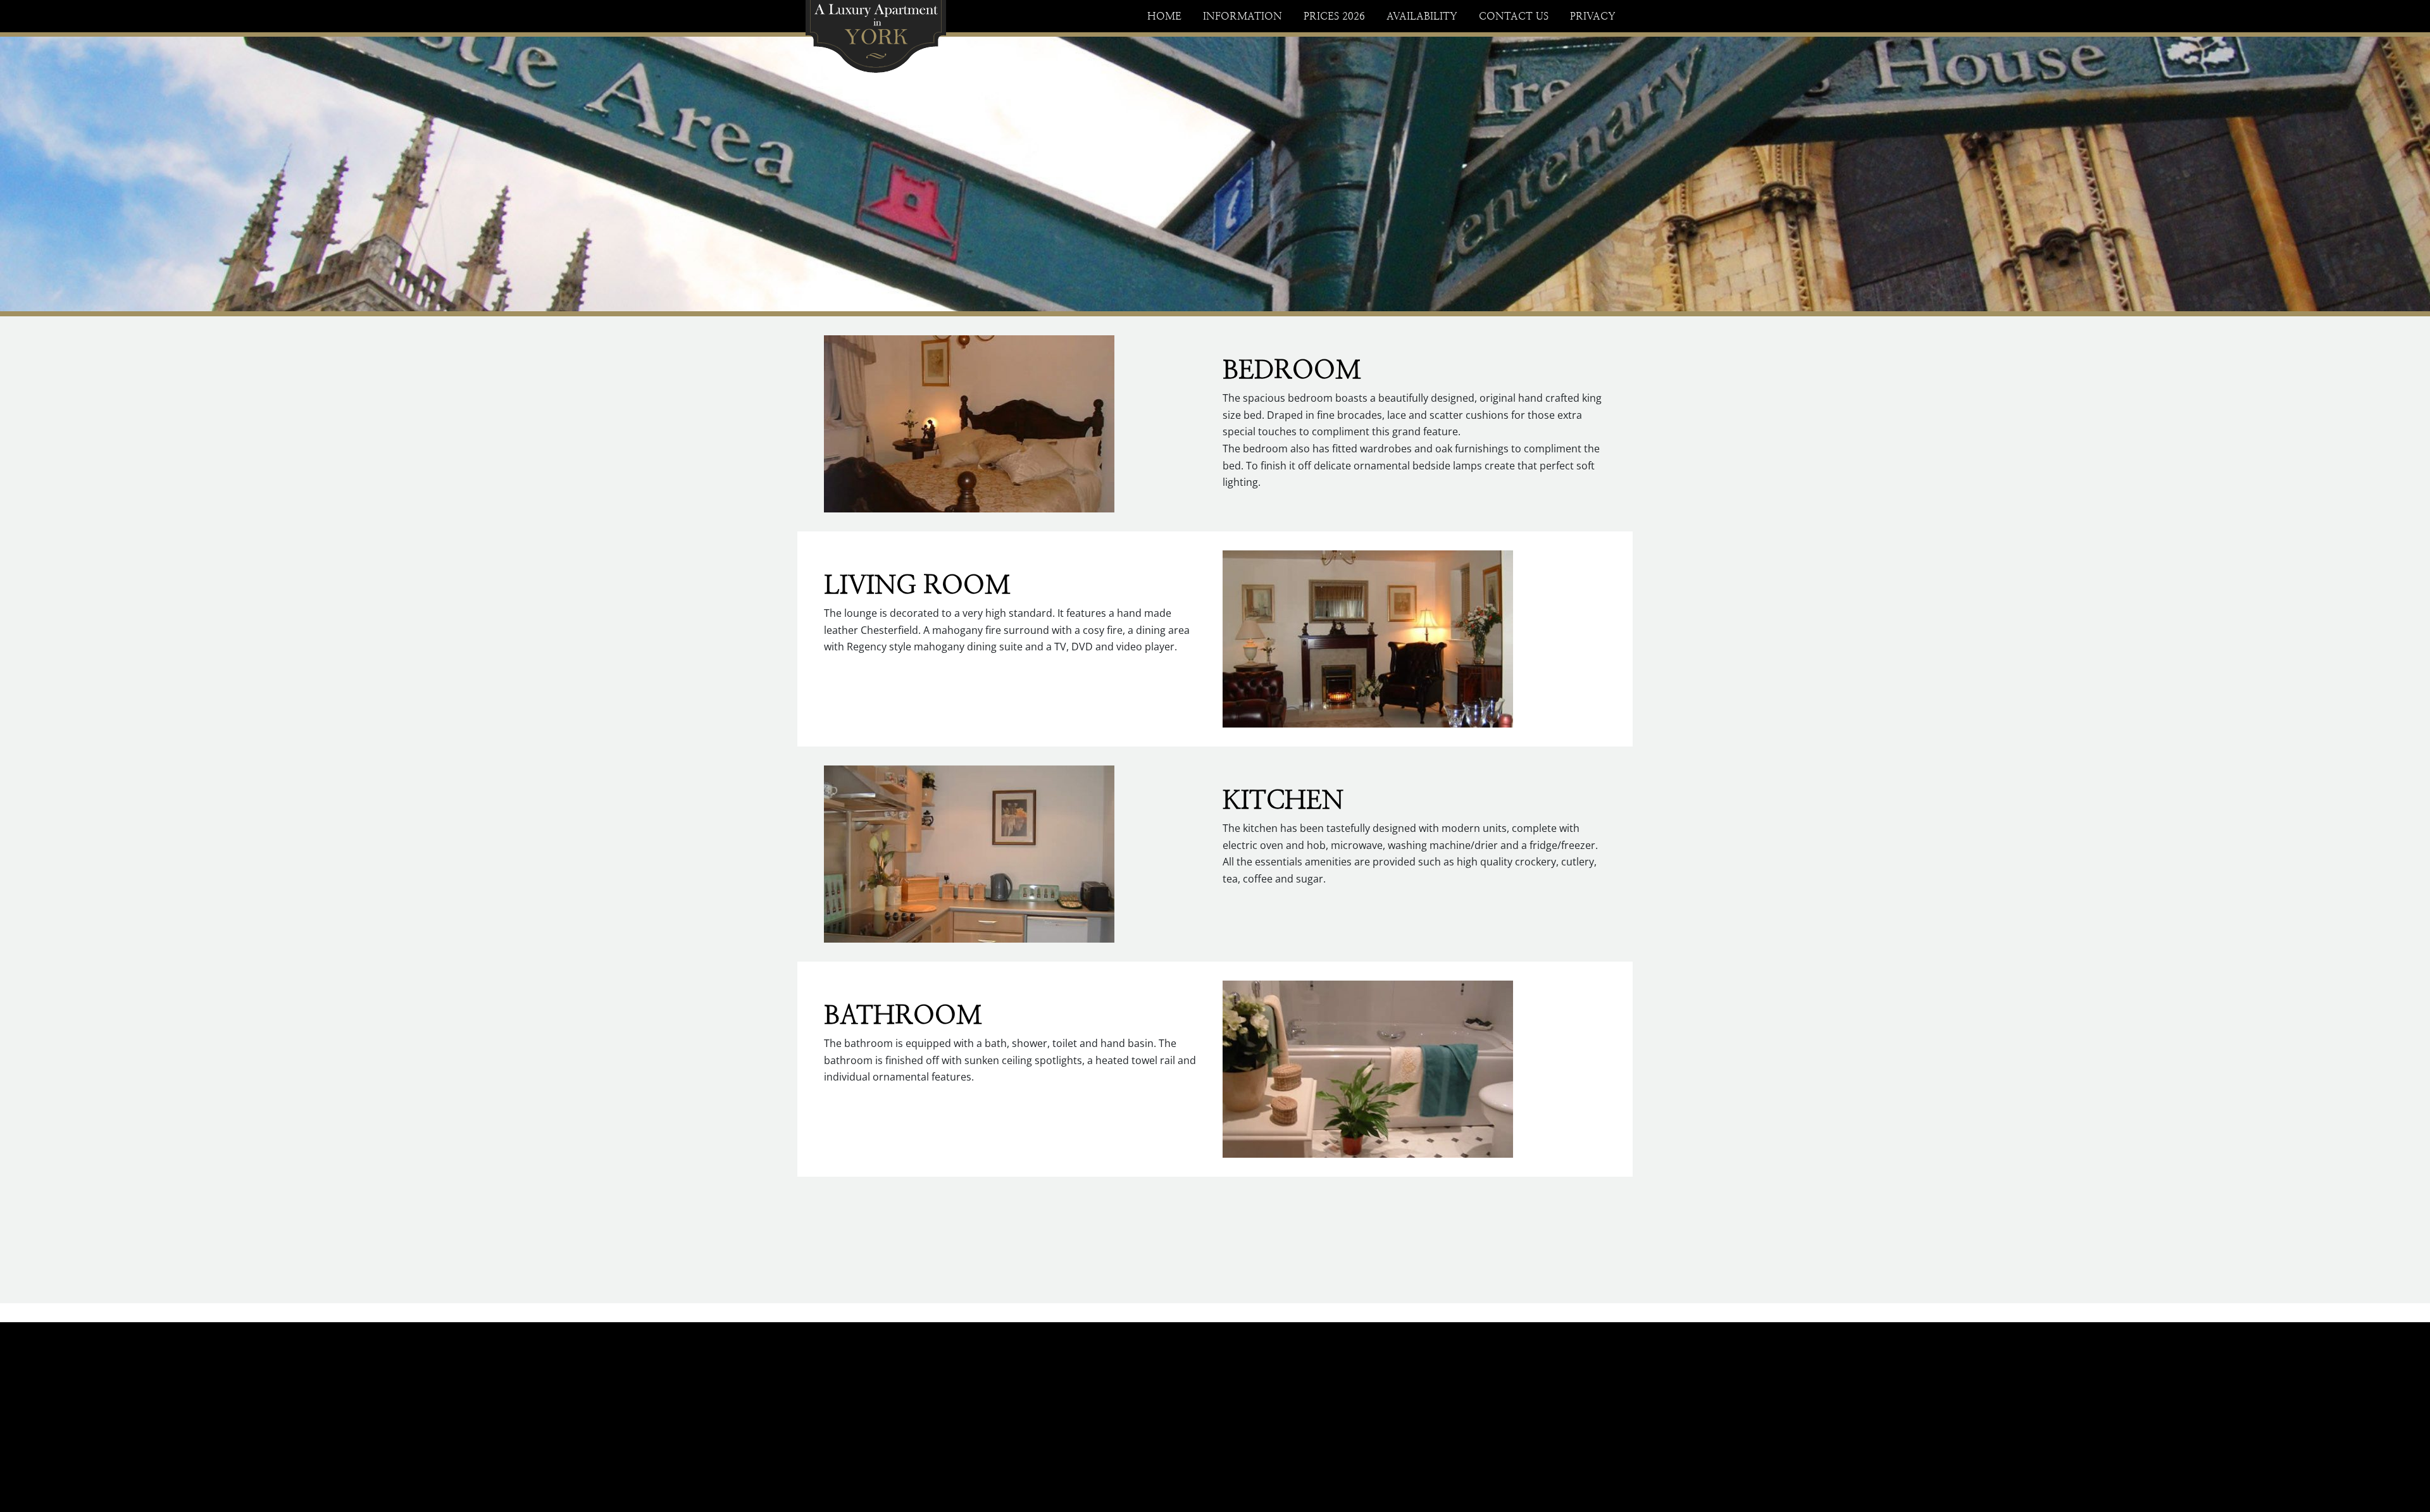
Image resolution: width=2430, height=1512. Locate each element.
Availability (1422, 16)
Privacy (1593, 16)
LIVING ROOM (917, 585)
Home (1164, 16)
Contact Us (1514, 16)
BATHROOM (903, 1015)
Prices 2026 (1334, 16)
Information (1243, 16)
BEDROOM (1292, 369)
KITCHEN (1283, 800)
